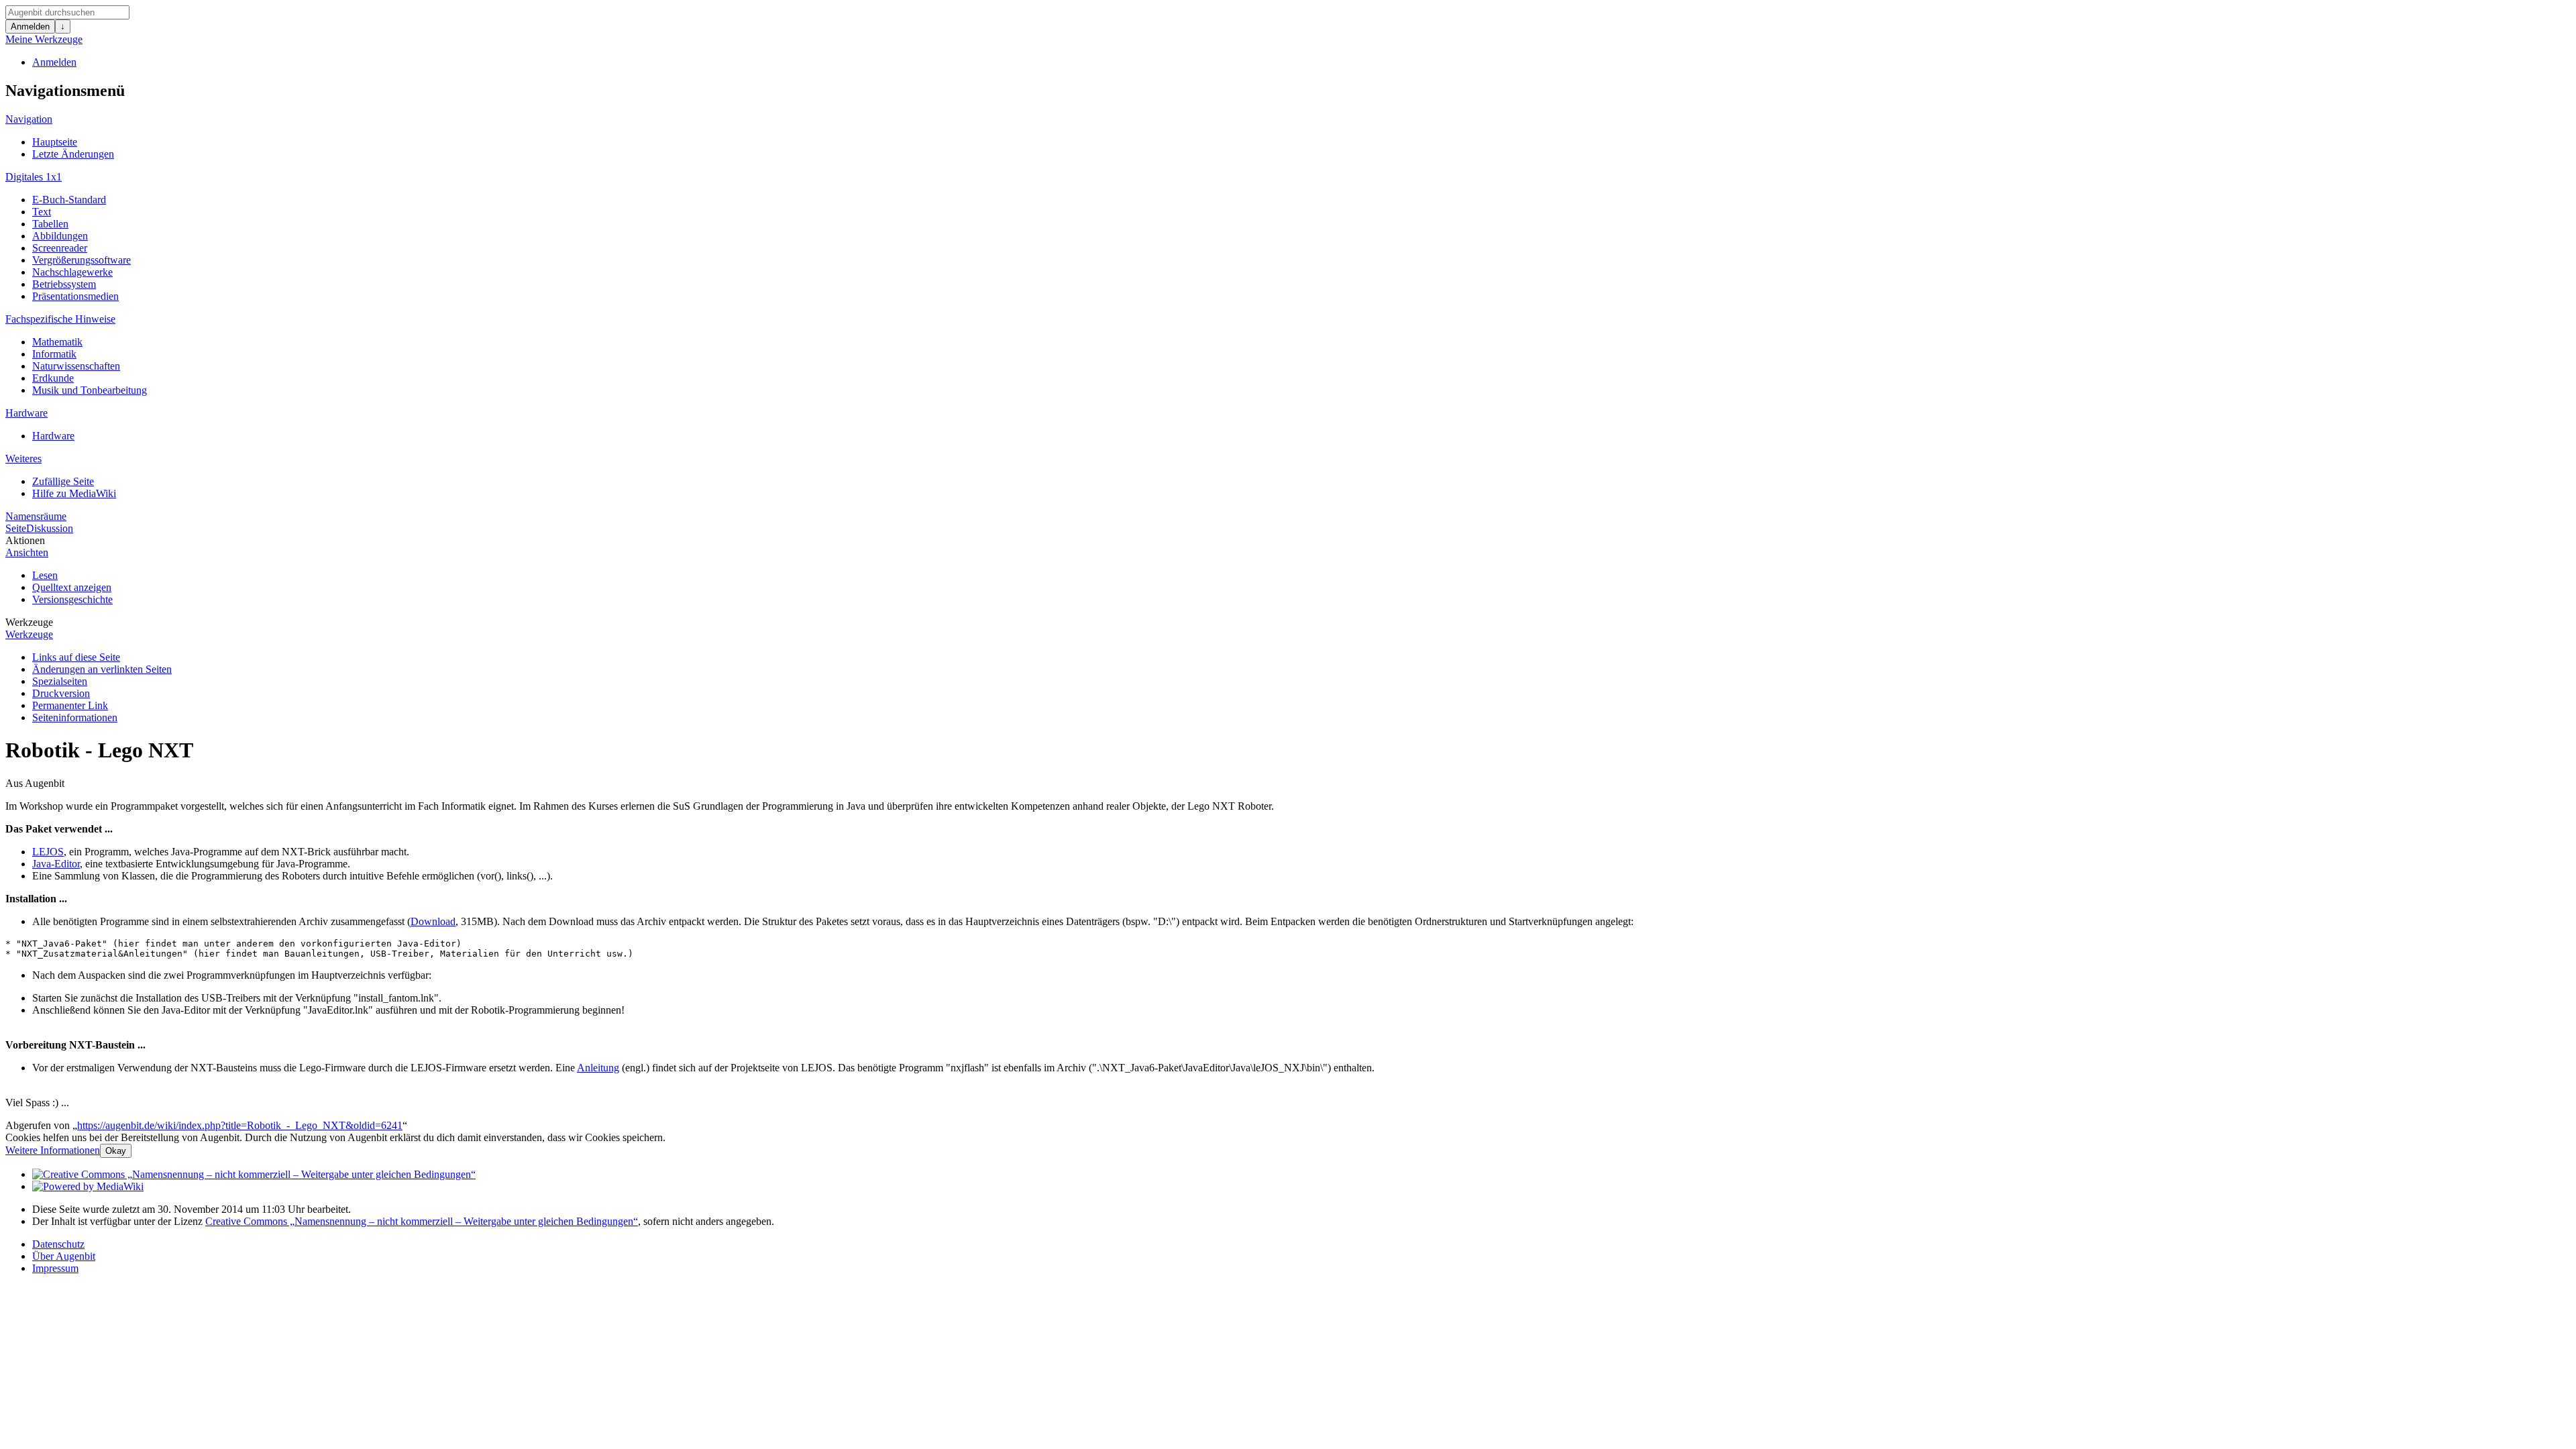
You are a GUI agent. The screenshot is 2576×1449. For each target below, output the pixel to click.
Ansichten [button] (27, 552)
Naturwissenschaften (76, 366)
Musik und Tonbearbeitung (90, 390)
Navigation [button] (29, 119)
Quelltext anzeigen (72, 587)
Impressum (55, 1268)
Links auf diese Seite (76, 657)
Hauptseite (55, 142)
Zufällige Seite (63, 481)
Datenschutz (58, 1244)
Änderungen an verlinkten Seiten (102, 669)
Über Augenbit (64, 1256)
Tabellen (50, 224)
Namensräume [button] (36, 516)
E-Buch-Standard (69, 200)
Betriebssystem (64, 284)
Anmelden (30, 26)
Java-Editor (56, 864)
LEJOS (48, 852)
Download (433, 921)
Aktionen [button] (25, 540)
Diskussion (50, 528)
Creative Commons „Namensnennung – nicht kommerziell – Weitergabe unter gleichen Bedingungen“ (422, 1221)
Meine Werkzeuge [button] (44, 39)
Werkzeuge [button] (29, 622)
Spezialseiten (60, 681)
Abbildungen (60, 236)
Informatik (54, 354)
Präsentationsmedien (75, 296)
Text (42, 212)
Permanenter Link (70, 705)
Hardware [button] (26, 413)
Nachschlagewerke (72, 272)
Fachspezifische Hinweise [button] (60, 319)
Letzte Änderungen (73, 154)
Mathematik (57, 342)
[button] (53, 1150)
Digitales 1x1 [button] (34, 177)
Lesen (45, 575)
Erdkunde (53, 378)
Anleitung (598, 1068)
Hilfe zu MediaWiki (74, 493)
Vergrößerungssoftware (82, 260)
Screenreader (60, 248)
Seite (16, 528)
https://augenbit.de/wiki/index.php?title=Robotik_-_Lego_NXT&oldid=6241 (240, 1125)
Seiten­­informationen (75, 717)
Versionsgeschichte (72, 599)
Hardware (53, 436)
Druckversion (61, 693)
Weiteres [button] (23, 459)
